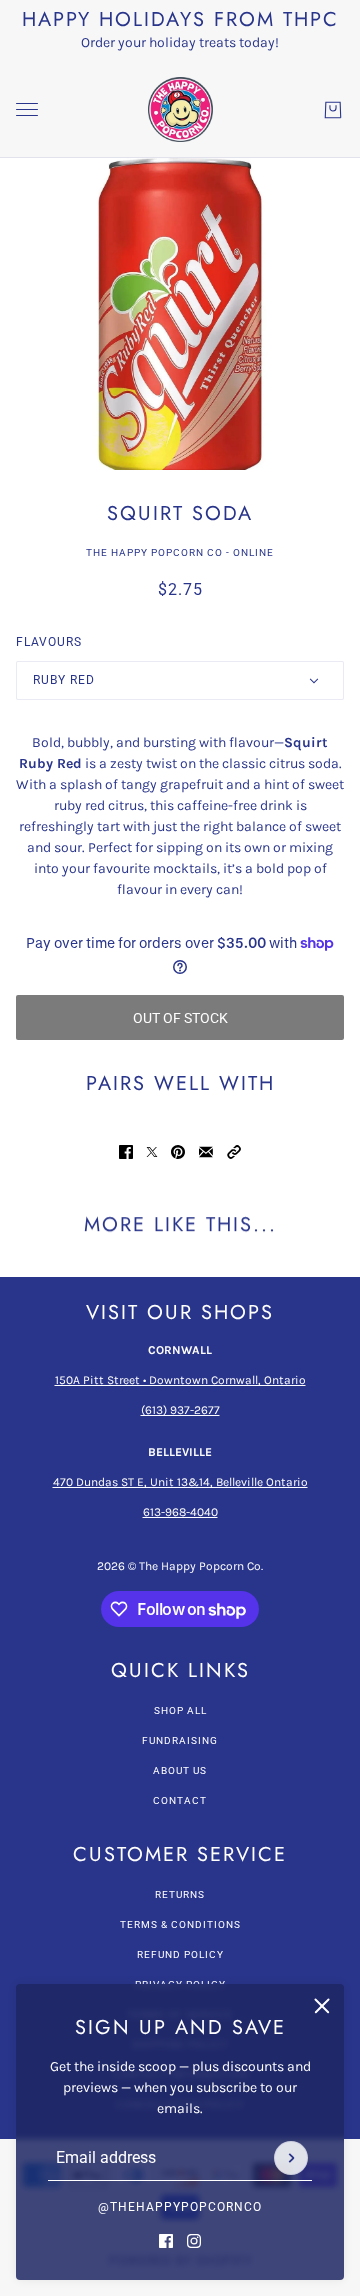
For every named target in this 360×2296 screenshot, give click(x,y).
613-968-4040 (180, 1512)
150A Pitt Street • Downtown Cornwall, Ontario (180, 1380)
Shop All (180, 1710)
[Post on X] (152, 1152)
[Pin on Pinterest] (178, 1152)
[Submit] (291, 2158)
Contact (180, 1800)
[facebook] (166, 2241)
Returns (180, 1894)
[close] (322, 2006)
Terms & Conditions (180, 1924)
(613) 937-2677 (180, 1410)
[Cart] (333, 110)
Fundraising (180, 1740)
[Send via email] (206, 1152)
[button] (234, 1152)
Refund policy (180, 1954)
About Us (180, 1770)
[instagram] (194, 2241)
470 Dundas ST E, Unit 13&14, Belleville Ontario (180, 1482)
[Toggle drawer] (27, 109)
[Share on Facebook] (126, 1152)
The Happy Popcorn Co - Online (180, 552)
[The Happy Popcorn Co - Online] (180, 109)
